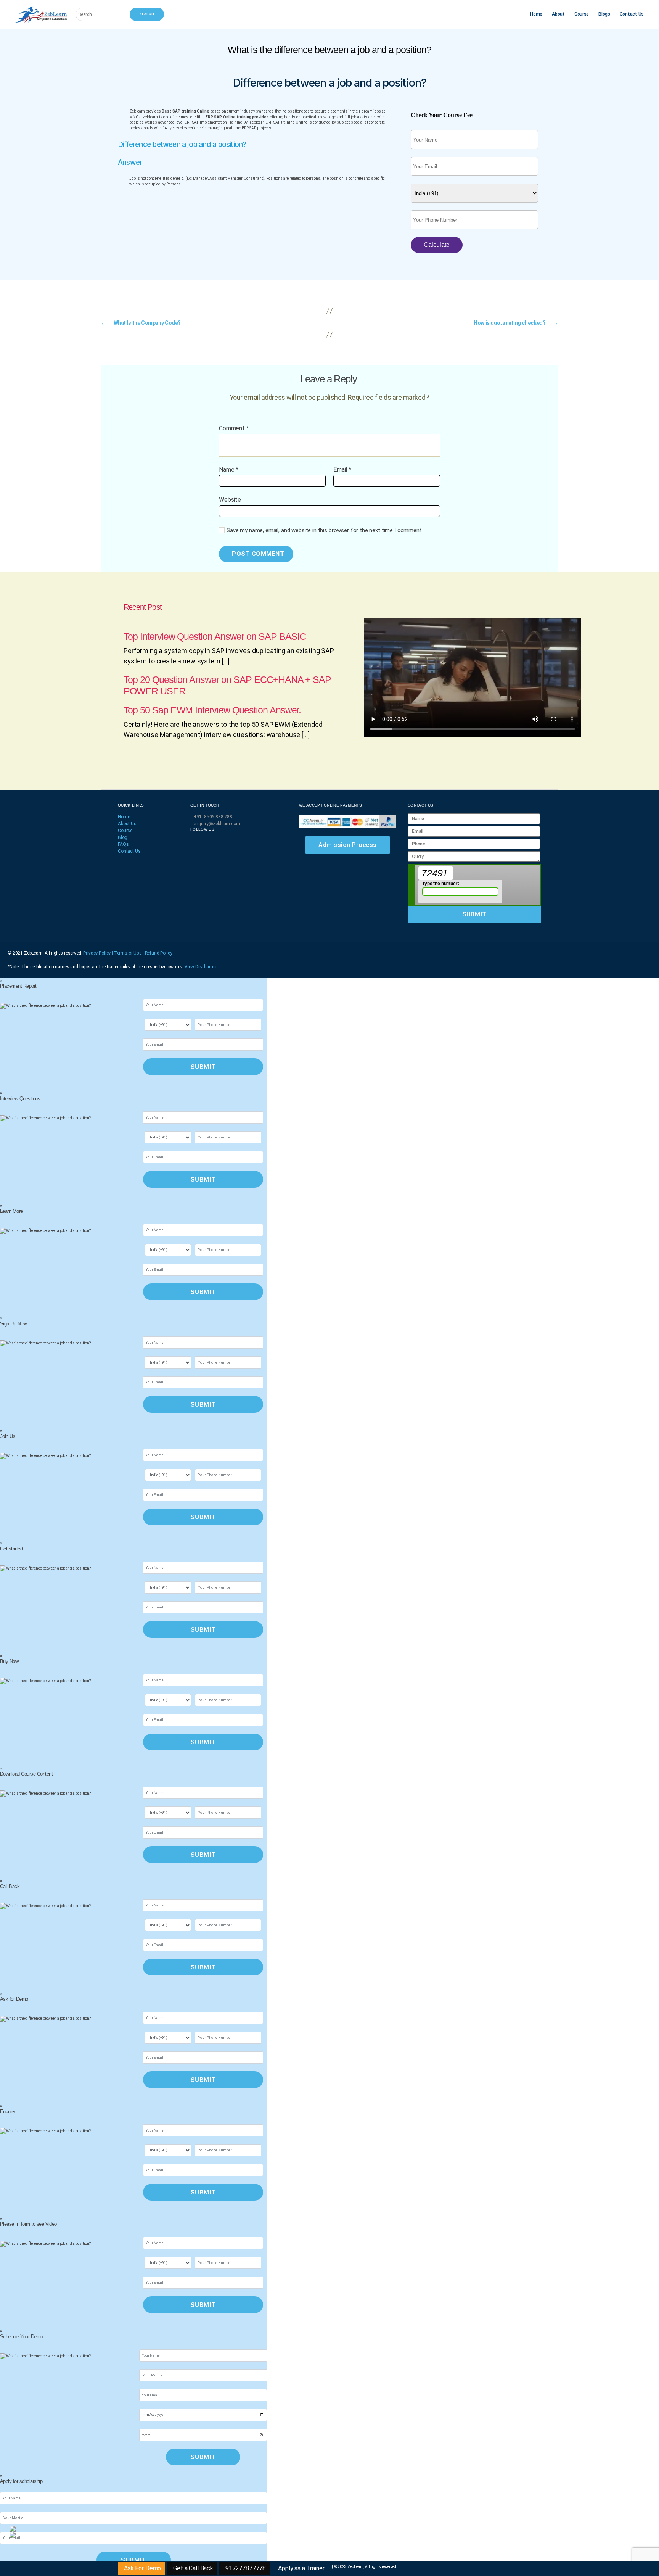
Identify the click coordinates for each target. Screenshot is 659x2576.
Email (342, 470)
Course (582, 14)
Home (536, 14)
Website (230, 500)
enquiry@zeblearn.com (217, 824)
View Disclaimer (201, 967)
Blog (122, 837)
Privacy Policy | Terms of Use (113, 953)
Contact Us (632, 14)
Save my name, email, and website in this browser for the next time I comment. (325, 530)
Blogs (604, 14)
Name (229, 470)
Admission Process (348, 845)
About (558, 14)
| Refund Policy (158, 953)
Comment (234, 428)
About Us (127, 824)
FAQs (123, 844)
